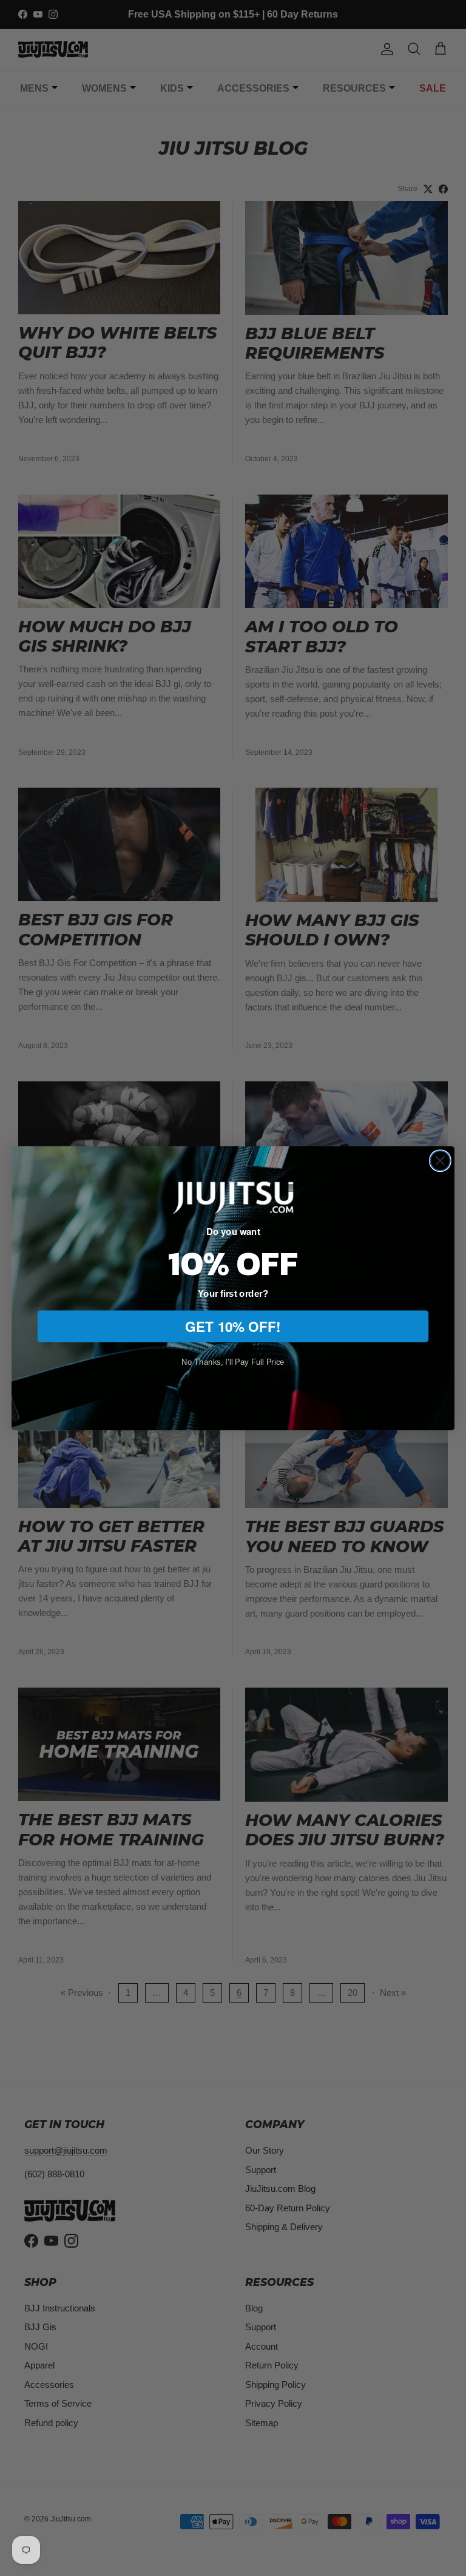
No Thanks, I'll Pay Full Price (233, 1361)
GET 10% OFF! (233, 1326)
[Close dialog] (440, 1161)
